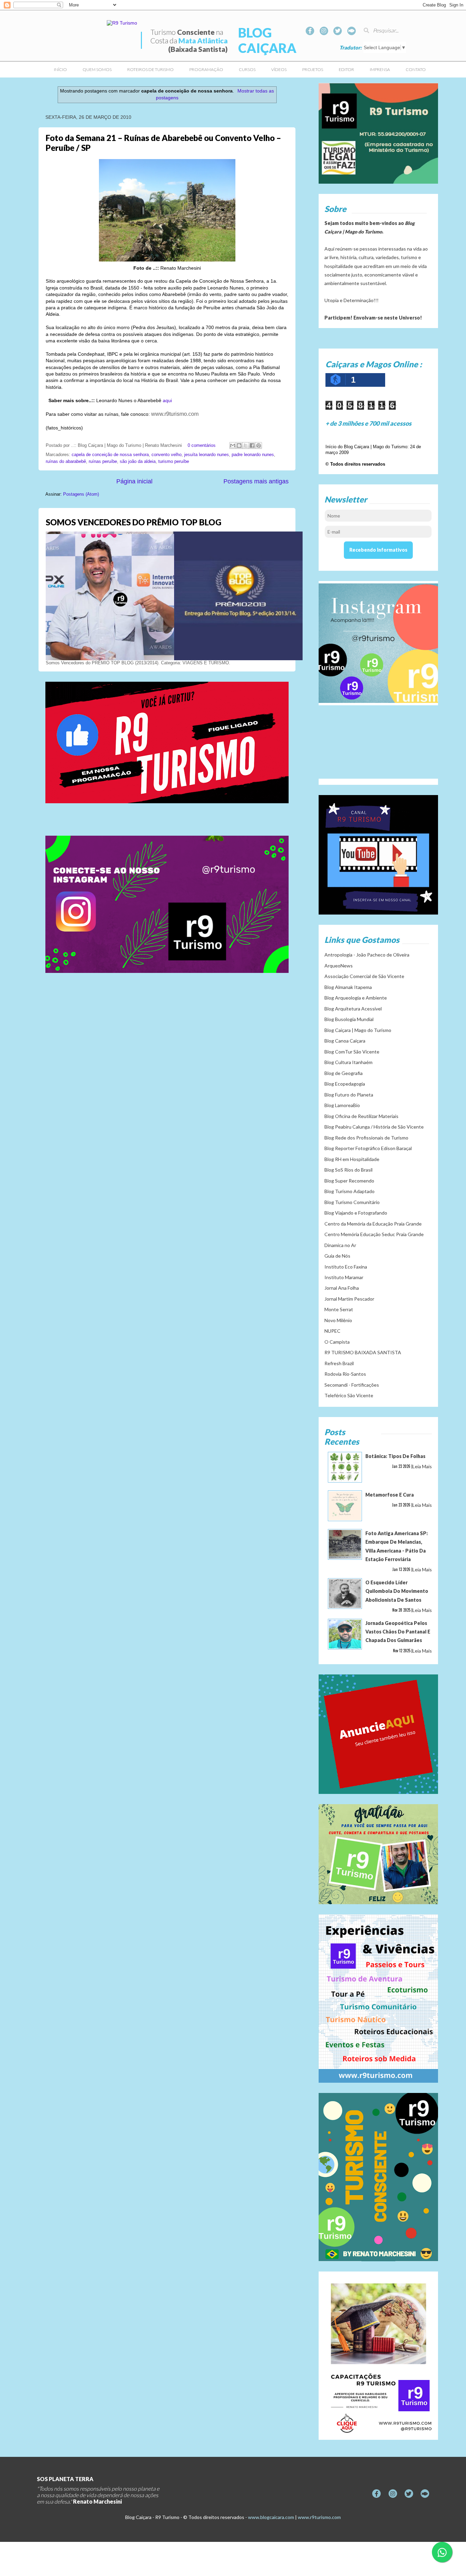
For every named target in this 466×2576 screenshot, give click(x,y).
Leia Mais (422, 1466)
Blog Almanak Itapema (348, 987)
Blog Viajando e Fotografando (356, 1213)
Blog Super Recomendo (349, 1181)
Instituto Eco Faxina (346, 1267)
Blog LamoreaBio (342, 1105)
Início (60, 69)
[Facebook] (310, 31)
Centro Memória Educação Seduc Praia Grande (374, 1234)
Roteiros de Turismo (150, 69)
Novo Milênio (338, 1320)
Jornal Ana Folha (342, 1288)
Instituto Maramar (344, 1277)
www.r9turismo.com (319, 2517)
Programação (206, 69)
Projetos (313, 69)
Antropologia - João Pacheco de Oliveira (367, 955)
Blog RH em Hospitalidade (352, 1159)
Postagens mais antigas (256, 481)
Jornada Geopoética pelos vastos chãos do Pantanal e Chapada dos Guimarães (398, 1632)
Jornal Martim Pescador (349, 1299)
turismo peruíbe (174, 462)
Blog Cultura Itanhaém (348, 1062)
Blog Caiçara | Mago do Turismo (358, 1030)
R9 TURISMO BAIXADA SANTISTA (363, 1352)
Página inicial (134, 481)
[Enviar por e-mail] (233, 445)
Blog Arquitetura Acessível (353, 1009)
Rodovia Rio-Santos (345, 1374)
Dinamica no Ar (340, 1245)
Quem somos (97, 69)
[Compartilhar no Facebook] (252, 445)
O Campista (337, 1342)
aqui (167, 400)
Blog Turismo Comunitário (352, 1202)
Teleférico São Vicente (349, 1395)
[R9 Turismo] (352, 31)
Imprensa (380, 69)
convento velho (166, 455)
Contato (416, 69)
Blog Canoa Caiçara (345, 1041)
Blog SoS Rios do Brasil (348, 1170)
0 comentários (202, 445)
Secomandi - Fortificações (352, 1385)
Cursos (247, 69)
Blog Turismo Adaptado (349, 1191)
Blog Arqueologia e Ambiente (356, 998)
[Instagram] (324, 31)
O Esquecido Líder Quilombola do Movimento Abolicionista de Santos (397, 1591)
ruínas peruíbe (103, 462)
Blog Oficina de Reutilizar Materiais (361, 1116)
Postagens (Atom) (81, 494)
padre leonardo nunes (253, 455)
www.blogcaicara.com (271, 2517)
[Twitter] (338, 31)
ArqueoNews (339, 966)
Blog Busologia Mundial (349, 1019)
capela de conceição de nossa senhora (110, 455)
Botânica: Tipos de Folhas (395, 1456)
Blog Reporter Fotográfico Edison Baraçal (368, 1148)
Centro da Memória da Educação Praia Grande (373, 1224)
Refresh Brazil (339, 1363)
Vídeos (279, 69)
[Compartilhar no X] (246, 445)
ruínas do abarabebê (66, 462)
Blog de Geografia (344, 1073)
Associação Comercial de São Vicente (364, 976)
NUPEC (332, 1331)
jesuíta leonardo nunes (207, 455)
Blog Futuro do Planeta (349, 1095)
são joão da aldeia (138, 462)
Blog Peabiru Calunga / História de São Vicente (374, 1127)
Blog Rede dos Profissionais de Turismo (366, 1138)
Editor (346, 69)
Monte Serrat (339, 1309)
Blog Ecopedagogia (345, 1084)
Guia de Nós (337, 1256)
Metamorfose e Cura (390, 1495)
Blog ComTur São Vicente (352, 1052)
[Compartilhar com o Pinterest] (259, 445)
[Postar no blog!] (239, 445)
